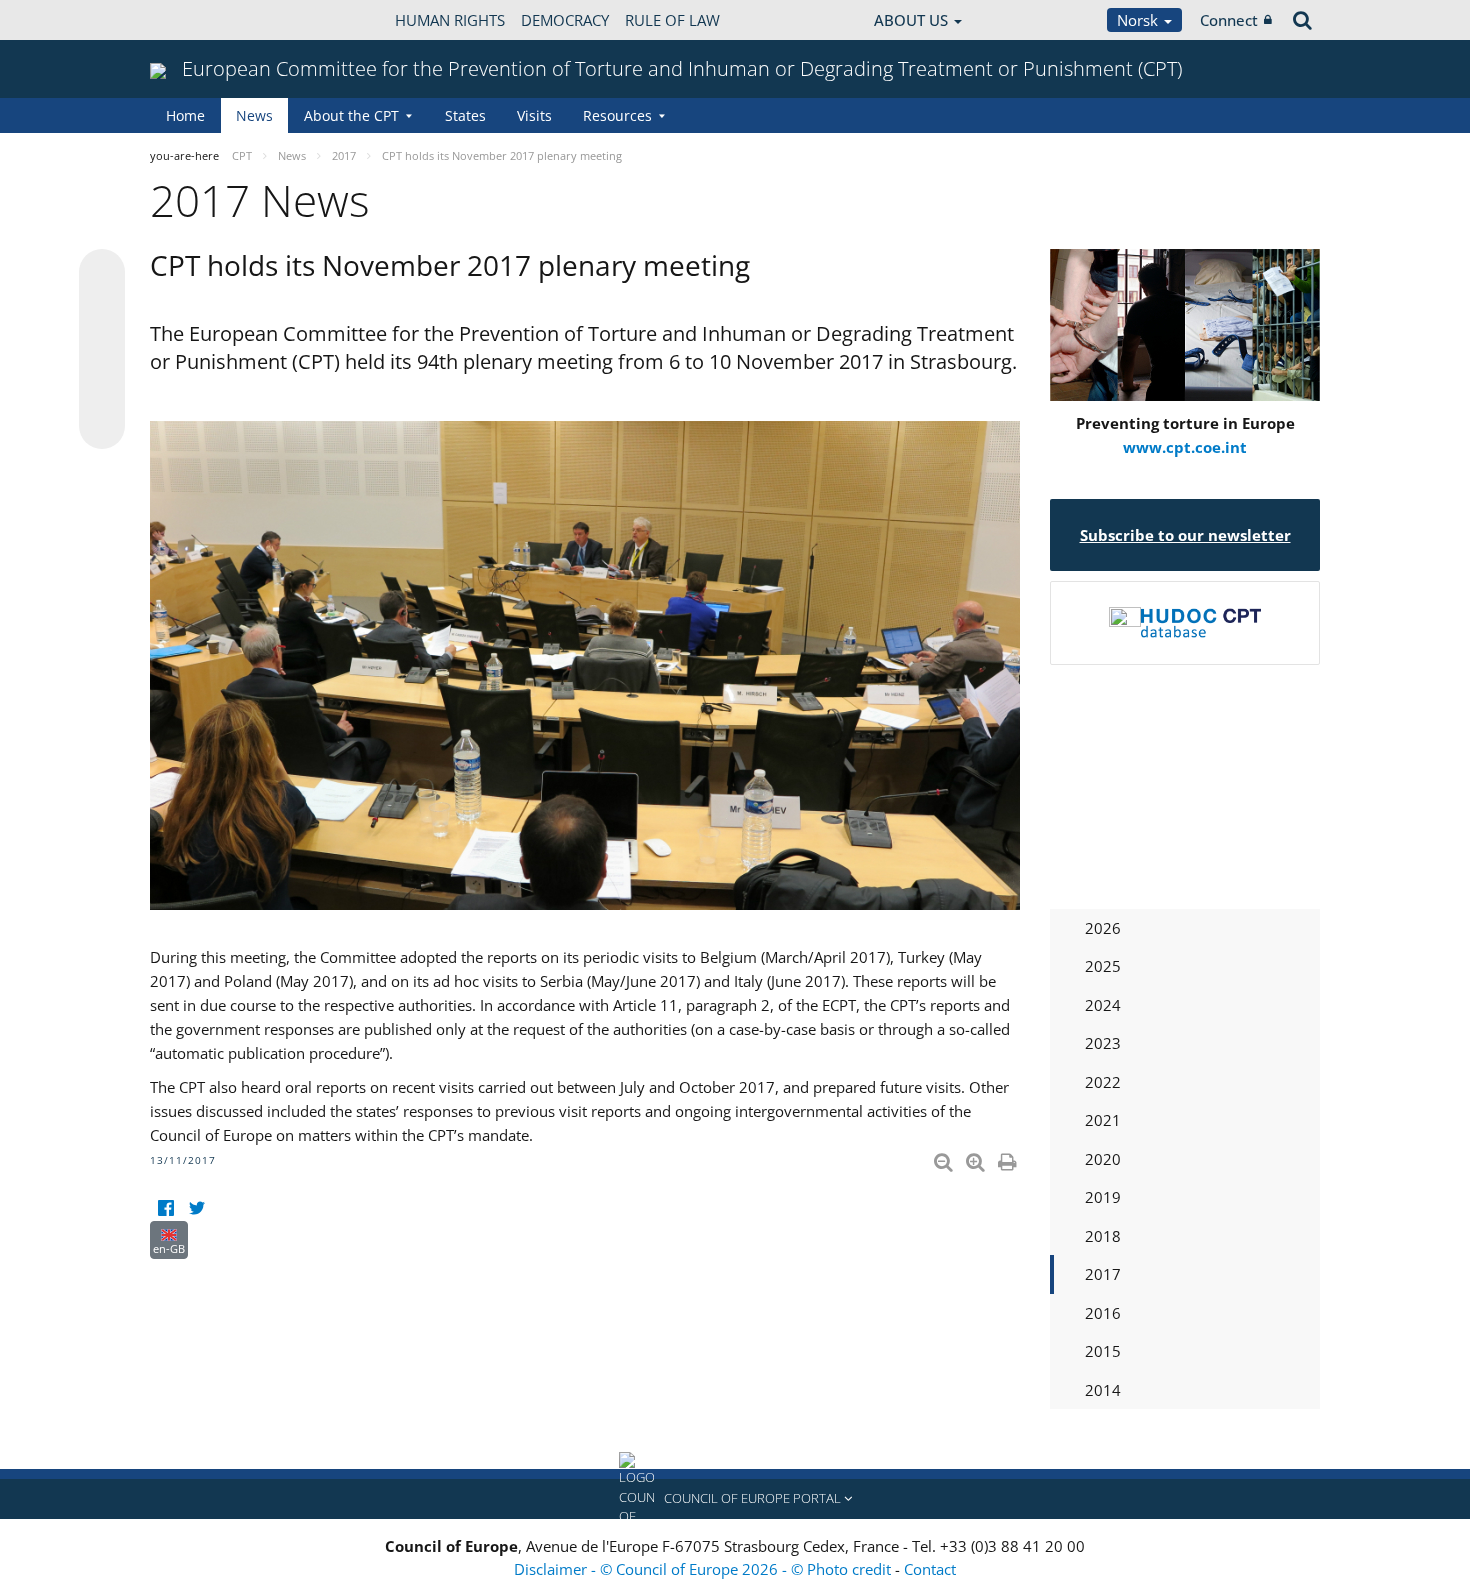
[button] (735, 1499)
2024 (1103, 1005)
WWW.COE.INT (200, 20)
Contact (930, 1569)
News (254, 115)
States (465, 115)
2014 (1103, 1390)
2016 (1103, 1313)
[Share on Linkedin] (102, 388)
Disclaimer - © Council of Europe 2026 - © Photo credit (704, 1569)
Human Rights (450, 20)
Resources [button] (617, 115)
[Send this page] (102, 426)
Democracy (565, 20)
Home (185, 115)
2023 (1103, 1043)
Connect (1229, 20)
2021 (1103, 1120)
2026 (1103, 928)
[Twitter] (196, 1208)
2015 (1103, 1351)
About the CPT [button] (351, 115)
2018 (1103, 1236)
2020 (1103, 1159)
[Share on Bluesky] (102, 274)
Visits (534, 115)
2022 (1103, 1082)
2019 (1103, 1197)
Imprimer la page (1009, 1158)
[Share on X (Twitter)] (102, 312)
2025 (1103, 966)
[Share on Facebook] (102, 350)
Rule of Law (672, 20)
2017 (1103, 1274)
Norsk (1139, 20)
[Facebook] (165, 1208)
